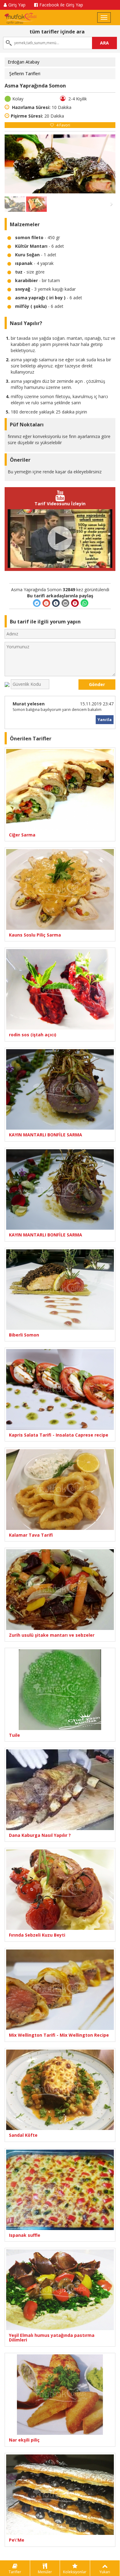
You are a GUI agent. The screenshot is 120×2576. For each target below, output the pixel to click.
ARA (104, 43)
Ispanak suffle (25, 2235)
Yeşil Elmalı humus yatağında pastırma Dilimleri (52, 2338)
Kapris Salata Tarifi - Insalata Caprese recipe (59, 1435)
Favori (63, 125)
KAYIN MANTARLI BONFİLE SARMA (46, 1135)
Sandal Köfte (23, 2135)
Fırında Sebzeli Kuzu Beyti (37, 1935)
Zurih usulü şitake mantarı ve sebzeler (52, 1635)
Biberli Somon (24, 1335)
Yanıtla (105, 720)
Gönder (97, 684)
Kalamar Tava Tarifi (31, 1535)
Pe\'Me (17, 2540)
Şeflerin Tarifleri (25, 74)
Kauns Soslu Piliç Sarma (35, 935)
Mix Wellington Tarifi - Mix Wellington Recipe (59, 2035)
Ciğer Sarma (22, 835)
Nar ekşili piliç (24, 2440)
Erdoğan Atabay (24, 62)
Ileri (105, 164)
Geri (15, 164)
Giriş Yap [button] (17, 5)
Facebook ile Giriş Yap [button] (61, 5)
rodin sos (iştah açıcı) (33, 1035)
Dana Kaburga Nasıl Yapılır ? (40, 1835)
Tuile (14, 1735)
